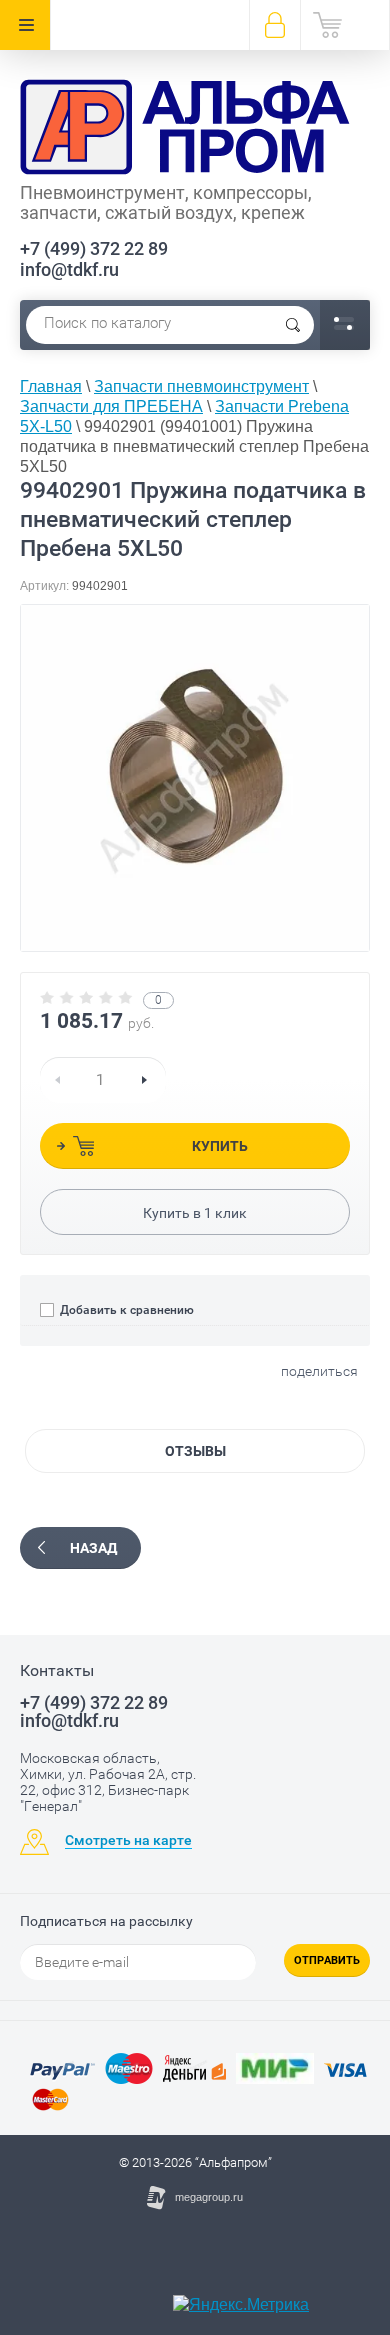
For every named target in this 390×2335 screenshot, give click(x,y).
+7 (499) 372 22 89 (94, 248)
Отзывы (195, 1451)
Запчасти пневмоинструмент (201, 386)
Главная (51, 386)
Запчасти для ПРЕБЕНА (111, 406)
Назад (93, 1548)
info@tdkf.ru (69, 269)
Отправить (327, 1960)
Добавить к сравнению (125, 1310)
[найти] (293, 325)
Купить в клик (195, 1213)
